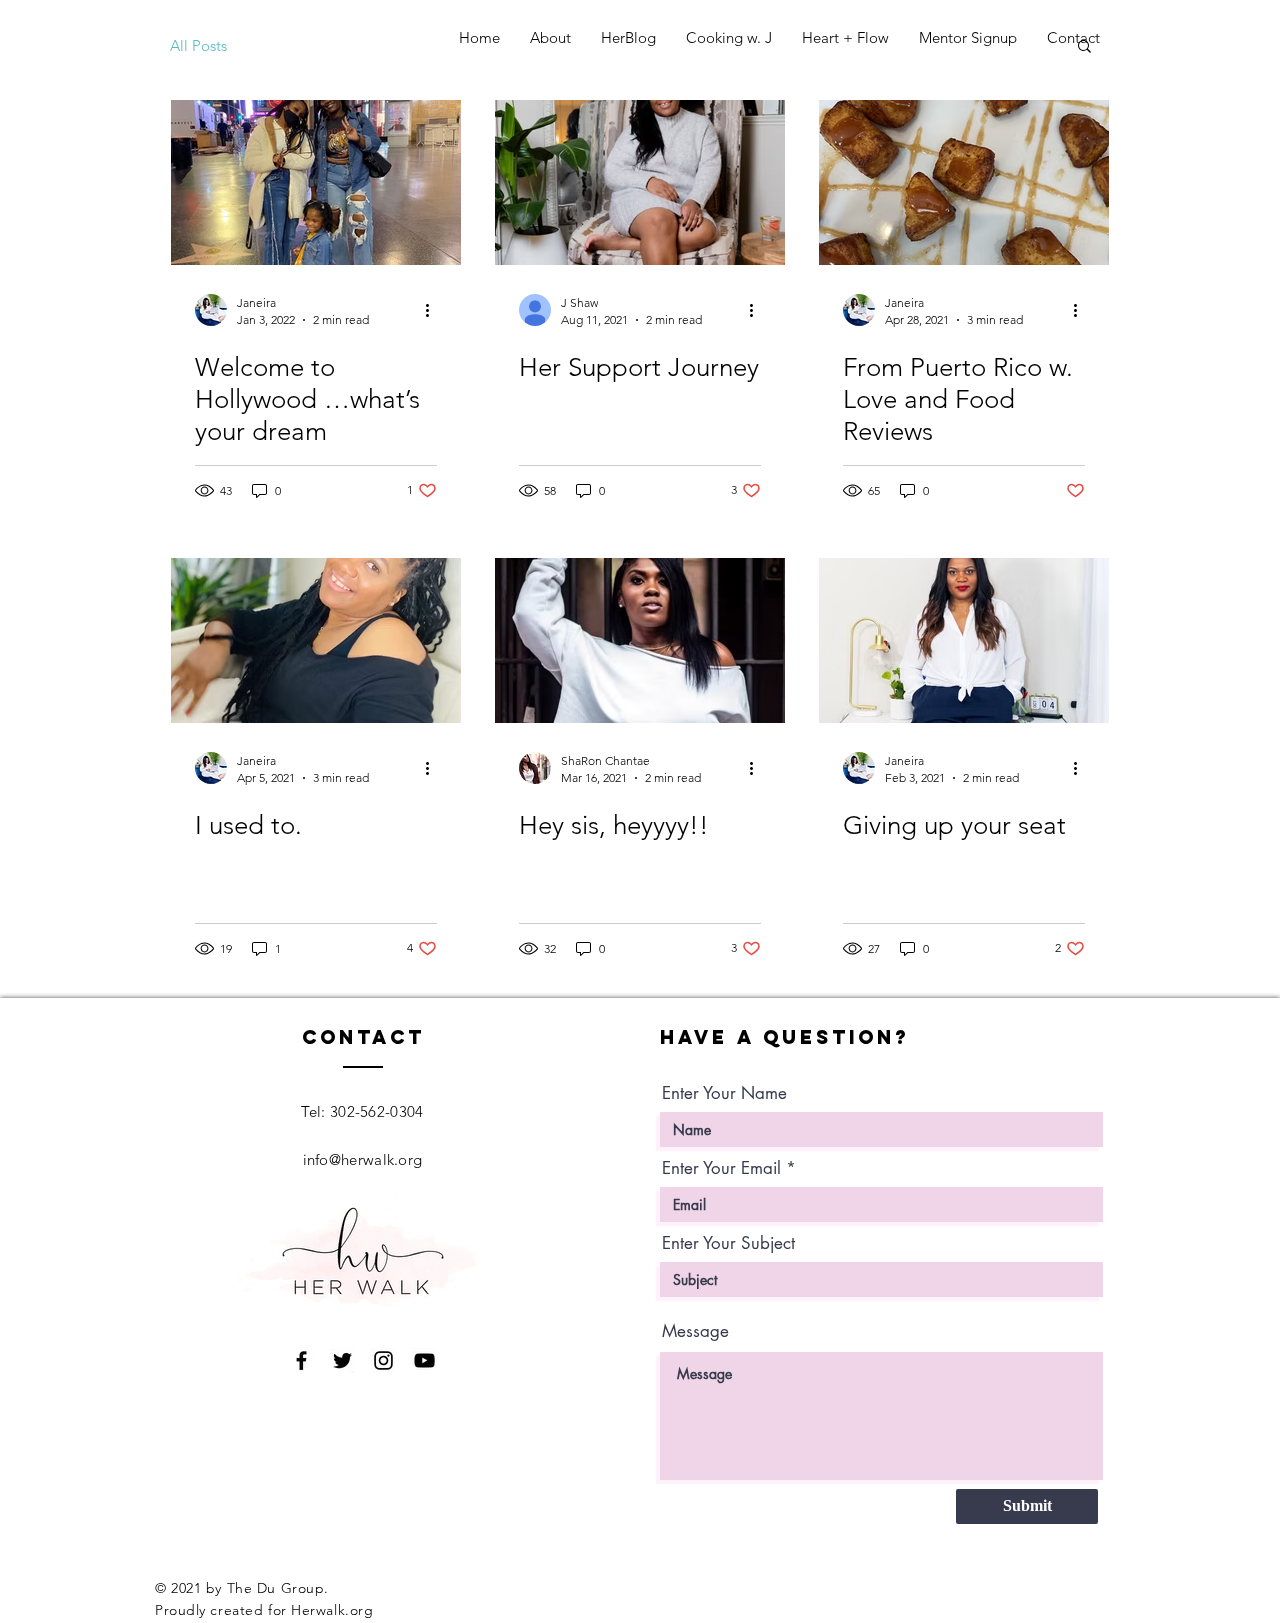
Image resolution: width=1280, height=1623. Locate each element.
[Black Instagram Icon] (383, 1360)
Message (695, 1331)
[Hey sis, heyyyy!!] (640, 640)
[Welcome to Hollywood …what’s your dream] (316, 182)
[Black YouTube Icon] (424, 1360)
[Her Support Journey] (640, 182)
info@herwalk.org (363, 1159)
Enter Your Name (724, 1093)
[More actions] (434, 310)
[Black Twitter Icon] (342, 1360)
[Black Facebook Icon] (301, 1360)
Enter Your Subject (728, 1243)
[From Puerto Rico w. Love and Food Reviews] (964, 182)
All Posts (198, 45)
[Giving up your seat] (964, 640)
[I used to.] (316, 640)
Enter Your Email (721, 1168)
